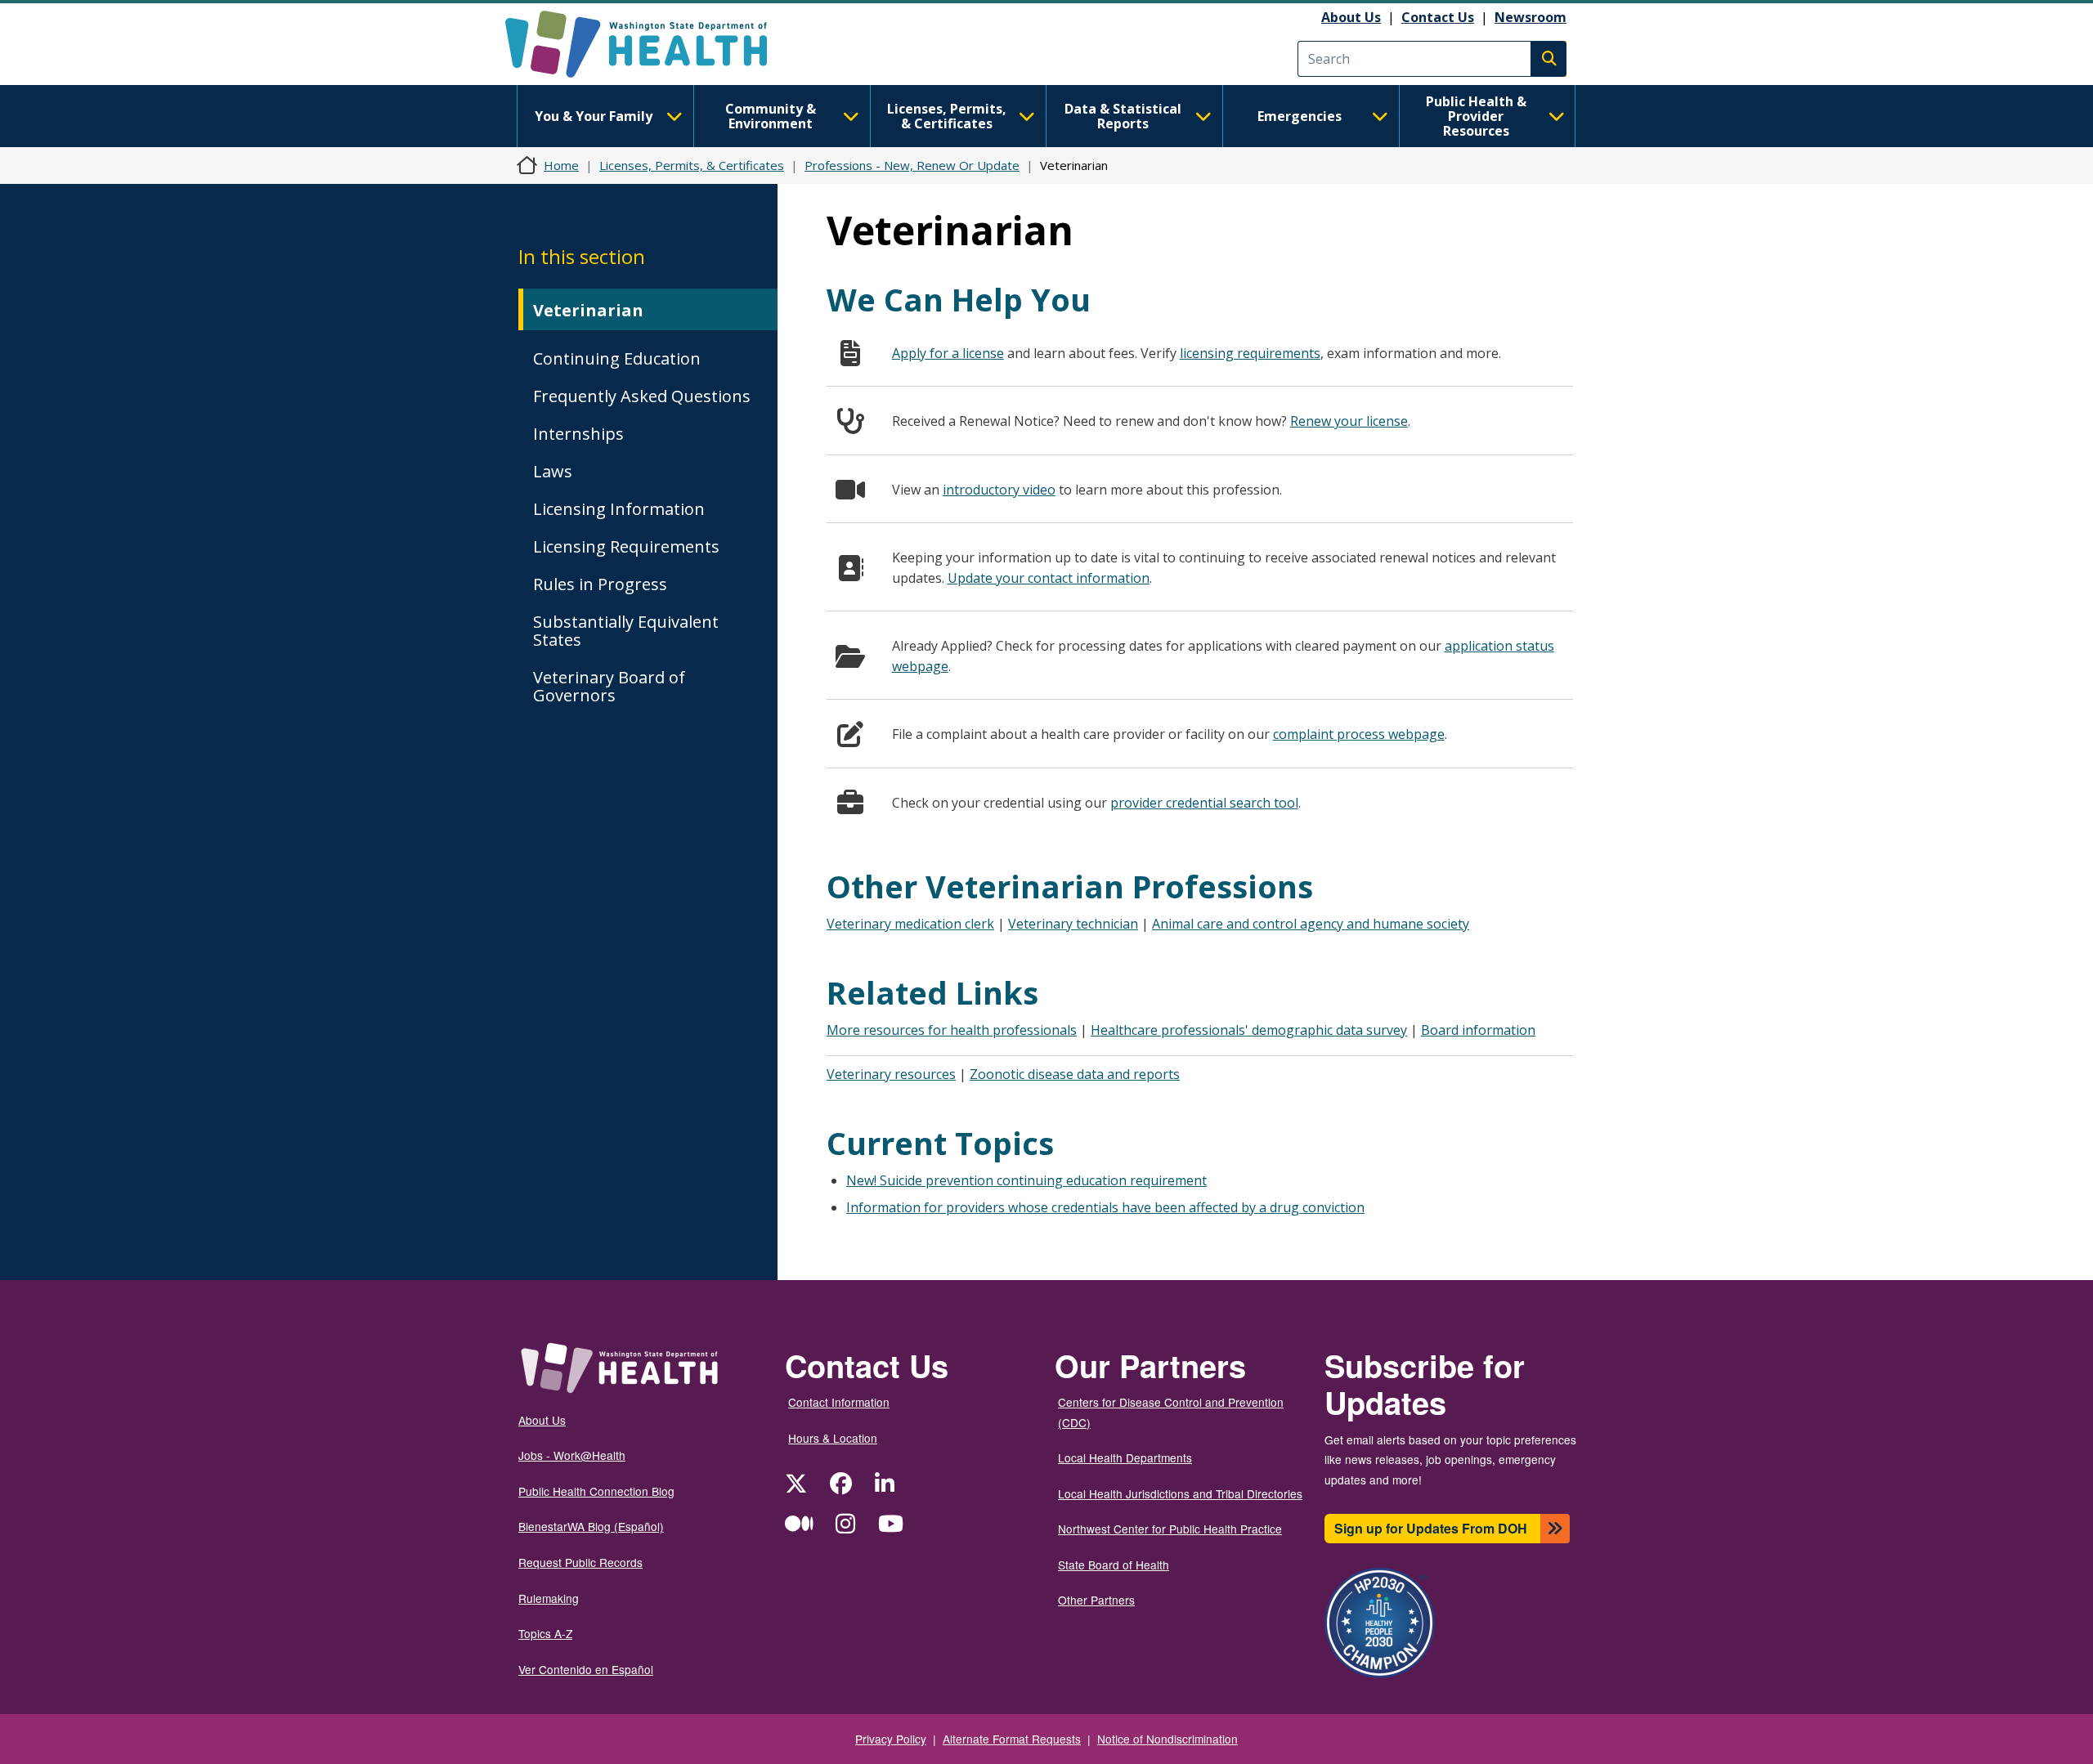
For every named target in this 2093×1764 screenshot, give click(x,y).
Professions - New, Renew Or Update (912, 165)
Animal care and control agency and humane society (1311, 924)
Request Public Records (580, 1562)
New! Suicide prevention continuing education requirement (1026, 1180)
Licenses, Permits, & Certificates (947, 116)
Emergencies (1300, 116)
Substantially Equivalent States (626, 631)
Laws (553, 471)
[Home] (650, 44)
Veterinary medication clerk (910, 924)
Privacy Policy (891, 1739)
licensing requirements (1250, 353)
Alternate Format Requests (1012, 1739)
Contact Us (1438, 17)
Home (561, 165)
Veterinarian (588, 310)
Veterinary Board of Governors (609, 686)
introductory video (999, 490)
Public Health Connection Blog (596, 1491)
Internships (578, 434)
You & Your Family (594, 116)
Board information (1478, 1030)
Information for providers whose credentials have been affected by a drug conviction (1105, 1207)
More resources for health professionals (952, 1030)
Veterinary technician (1073, 924)
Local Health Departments (1125, 1457)
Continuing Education (617, 358)
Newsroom (1531, 17)
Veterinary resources (891, 1074)
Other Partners (1096, 1600)
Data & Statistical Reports (1123, 116)
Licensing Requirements (626, 546)
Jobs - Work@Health (572, 1455)
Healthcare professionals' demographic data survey (1249, 1030)
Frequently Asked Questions (642, 396)
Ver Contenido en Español (586, 1669)
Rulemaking (549, 1598)
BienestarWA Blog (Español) (591, 1526)
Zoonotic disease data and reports (1075, 1074)
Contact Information (839, 1402)
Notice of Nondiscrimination (1168, 1739)
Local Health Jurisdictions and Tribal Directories (1180, 1493)
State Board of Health (1114, 1565)
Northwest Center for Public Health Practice (1170, 1529)
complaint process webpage (1359, 734)
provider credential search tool (1204, 803)
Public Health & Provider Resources (1476, 116)
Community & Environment (771, 116)
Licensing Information (619, 509)
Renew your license (1349, 421)
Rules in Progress (600, 584)
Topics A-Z (545, 1633)
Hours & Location (833, 1438)
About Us (1351, 17)
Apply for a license (948, 353)
